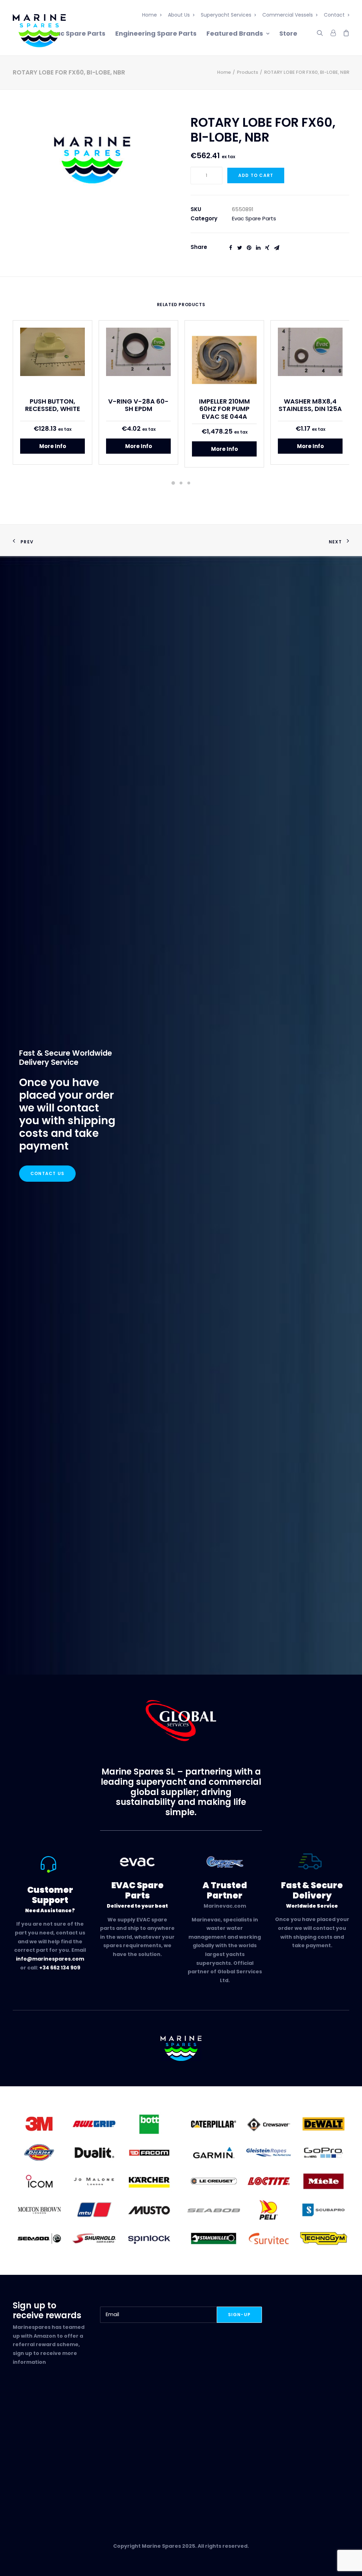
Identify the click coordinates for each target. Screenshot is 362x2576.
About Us (179, 15)
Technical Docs (150, 2451)
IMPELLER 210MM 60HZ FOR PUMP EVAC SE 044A (224, 409)
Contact (334, 15)
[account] (333, 32)
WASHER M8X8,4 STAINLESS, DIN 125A (310, 405)
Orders (81, 2451)
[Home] (181, 2048)
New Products (205, 2442)
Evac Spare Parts (77, 33)
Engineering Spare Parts (156, 33)
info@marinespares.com (50, 1959)
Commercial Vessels (288, 15)
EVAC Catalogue (151, 2443)
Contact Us (47, 1173)
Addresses (85, 2460)
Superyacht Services (226, 15)
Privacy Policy (31, 2469)
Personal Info (89, 2469)
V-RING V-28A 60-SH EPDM (138, 405)
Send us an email (326, 2451)
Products (247, 72)
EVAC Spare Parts (210, 2451)
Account (83, 2443)
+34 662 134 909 (60, 1968)
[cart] (344, 32)
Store (288, 33)
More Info (53, 446)
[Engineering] (94, 2181)
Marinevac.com (225, 1906)
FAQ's (20, 2460)
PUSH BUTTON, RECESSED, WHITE (53, 405)
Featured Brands (235, 33)
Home (150, 15)
